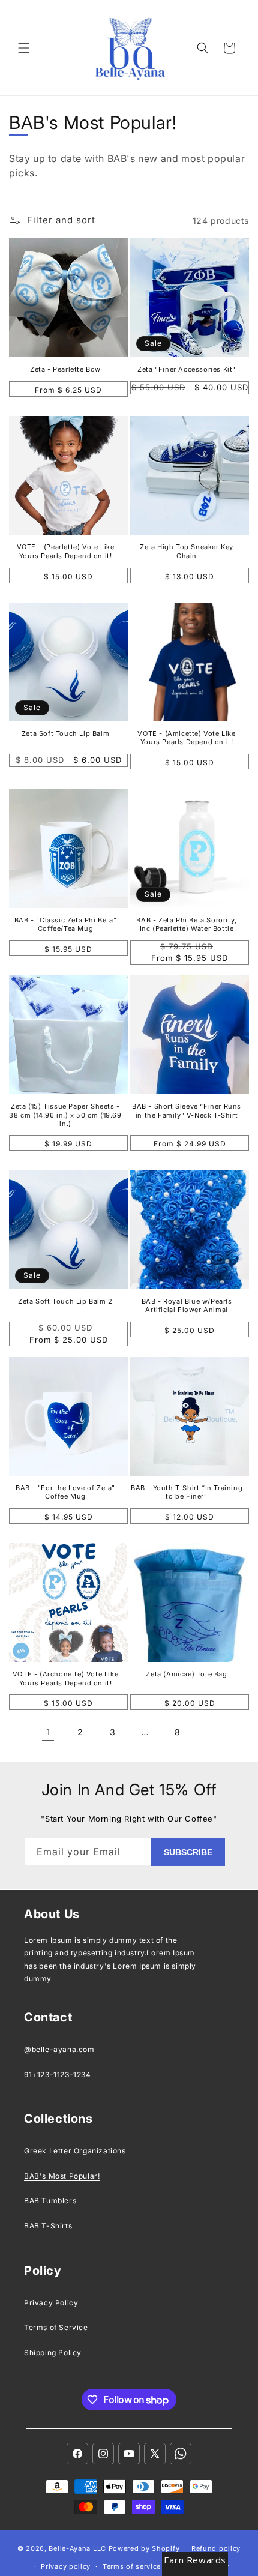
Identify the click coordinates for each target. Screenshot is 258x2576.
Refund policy (216, 2548)
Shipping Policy (53, 2352)
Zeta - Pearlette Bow (65, 369)
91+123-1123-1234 (58, 2075)
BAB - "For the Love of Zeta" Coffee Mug (65, 1492)
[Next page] (210, 1732)
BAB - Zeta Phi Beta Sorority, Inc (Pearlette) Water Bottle (186, 924)
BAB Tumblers (50, 2201)
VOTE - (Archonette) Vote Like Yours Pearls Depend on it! (65, 1678)
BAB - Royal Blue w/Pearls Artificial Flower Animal (187, 1305)
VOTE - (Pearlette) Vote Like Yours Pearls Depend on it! (66, 551)
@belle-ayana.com (59, 2049)
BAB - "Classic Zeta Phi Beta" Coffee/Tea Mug (65, 924)
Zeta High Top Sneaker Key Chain (187, 551)
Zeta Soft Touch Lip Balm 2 (65, 1301)
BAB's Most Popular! (62, 2176)
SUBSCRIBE (188, 1852)
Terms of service (132, 2566)
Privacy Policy (51, 2303)
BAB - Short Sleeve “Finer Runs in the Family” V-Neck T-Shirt (187, 1110)
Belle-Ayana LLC (77, 2548)
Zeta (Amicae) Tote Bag (186, 1674)
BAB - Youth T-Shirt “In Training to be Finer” (187, 1492)
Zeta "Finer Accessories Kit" (187, 369)
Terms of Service (56, 2327)
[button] (24, 48)
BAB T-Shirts (48, 2226)
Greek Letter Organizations (75, 2151)
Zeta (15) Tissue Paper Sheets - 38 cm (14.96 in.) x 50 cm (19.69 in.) (65, 1115)
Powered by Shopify (144, 2548)
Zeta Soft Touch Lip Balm (65, 733)
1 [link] (48, 1732)
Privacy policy (66, 2566)
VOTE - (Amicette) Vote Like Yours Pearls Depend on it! (186, 738)
